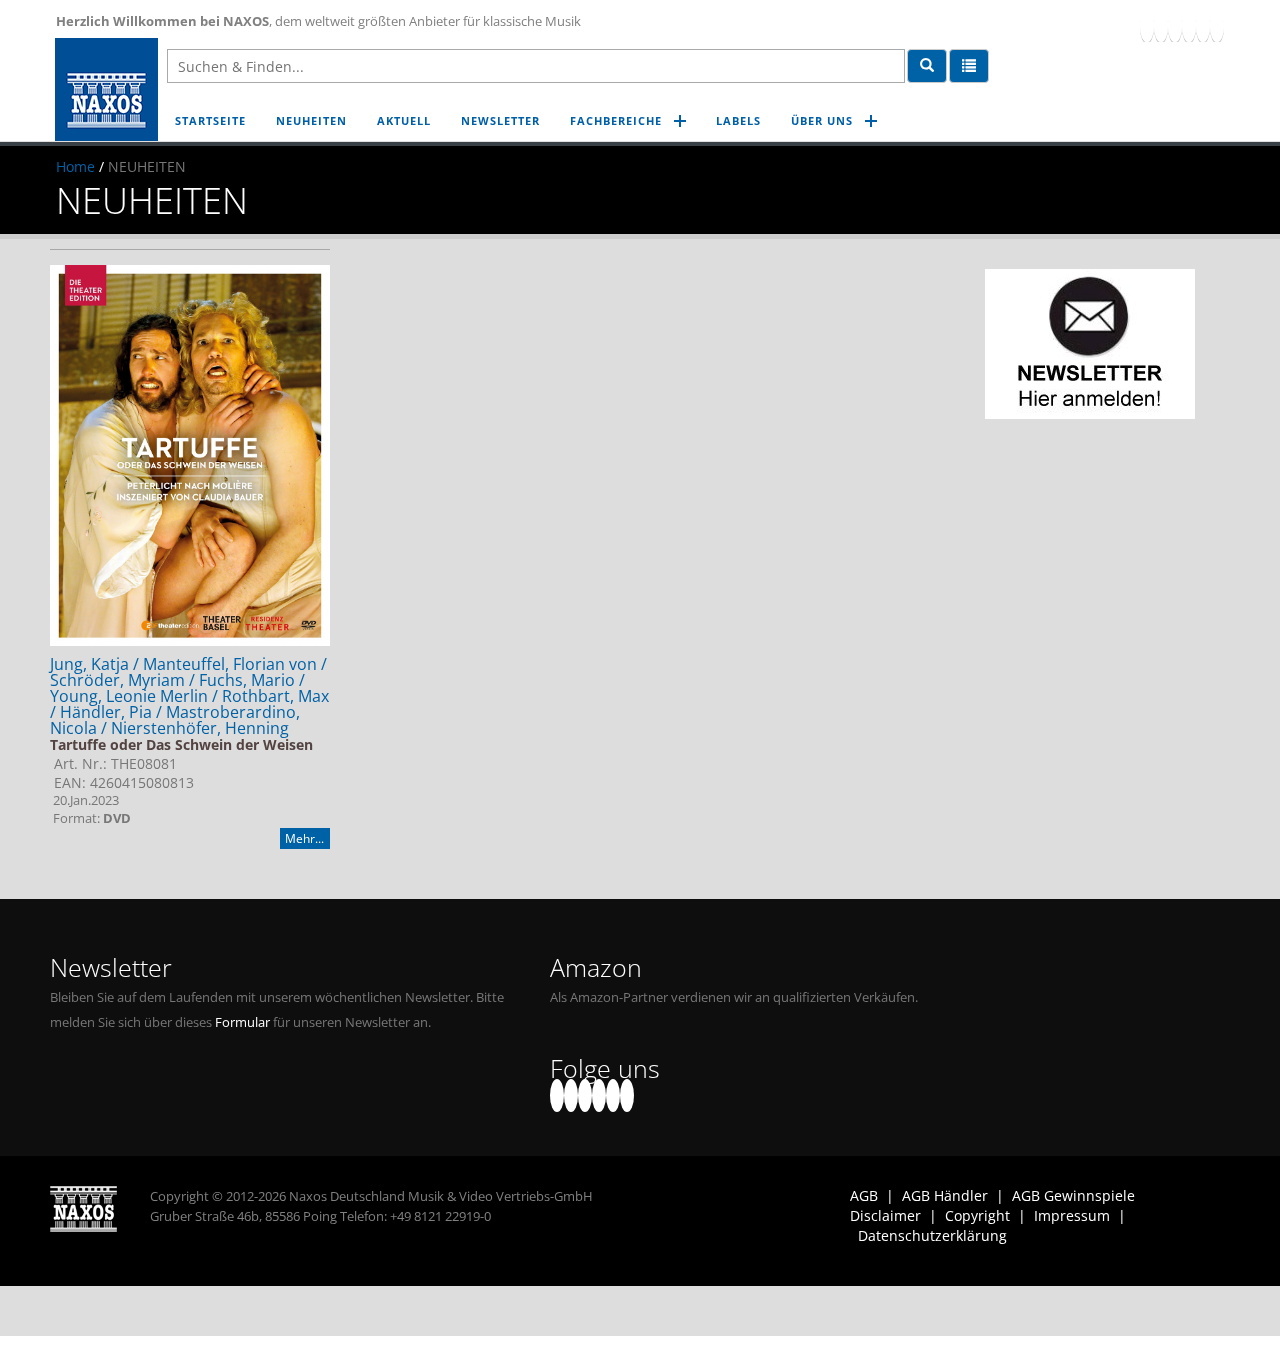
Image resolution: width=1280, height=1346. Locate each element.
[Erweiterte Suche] (969, 66)
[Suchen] (927, 66)
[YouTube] (1175, 25)
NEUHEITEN (311, 120)
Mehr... (304, 838)
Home (75, 166)
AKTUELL (404, 120)
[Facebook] (1147, 25)
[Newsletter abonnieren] (1090, 344)
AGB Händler (945, 1195)
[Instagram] (1203, 25)
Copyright (977, 1215)
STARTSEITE (210, 120)
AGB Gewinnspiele (1073, 1195)
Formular (242, 1022)
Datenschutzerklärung (932, 1235)
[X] (1161, 25)
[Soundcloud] (1189, 25)
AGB (864, 1195)
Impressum (1072, 1215)
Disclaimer (885, 1215)
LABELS (738, 120)
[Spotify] (1217, 25)
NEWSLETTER (500, 120)
